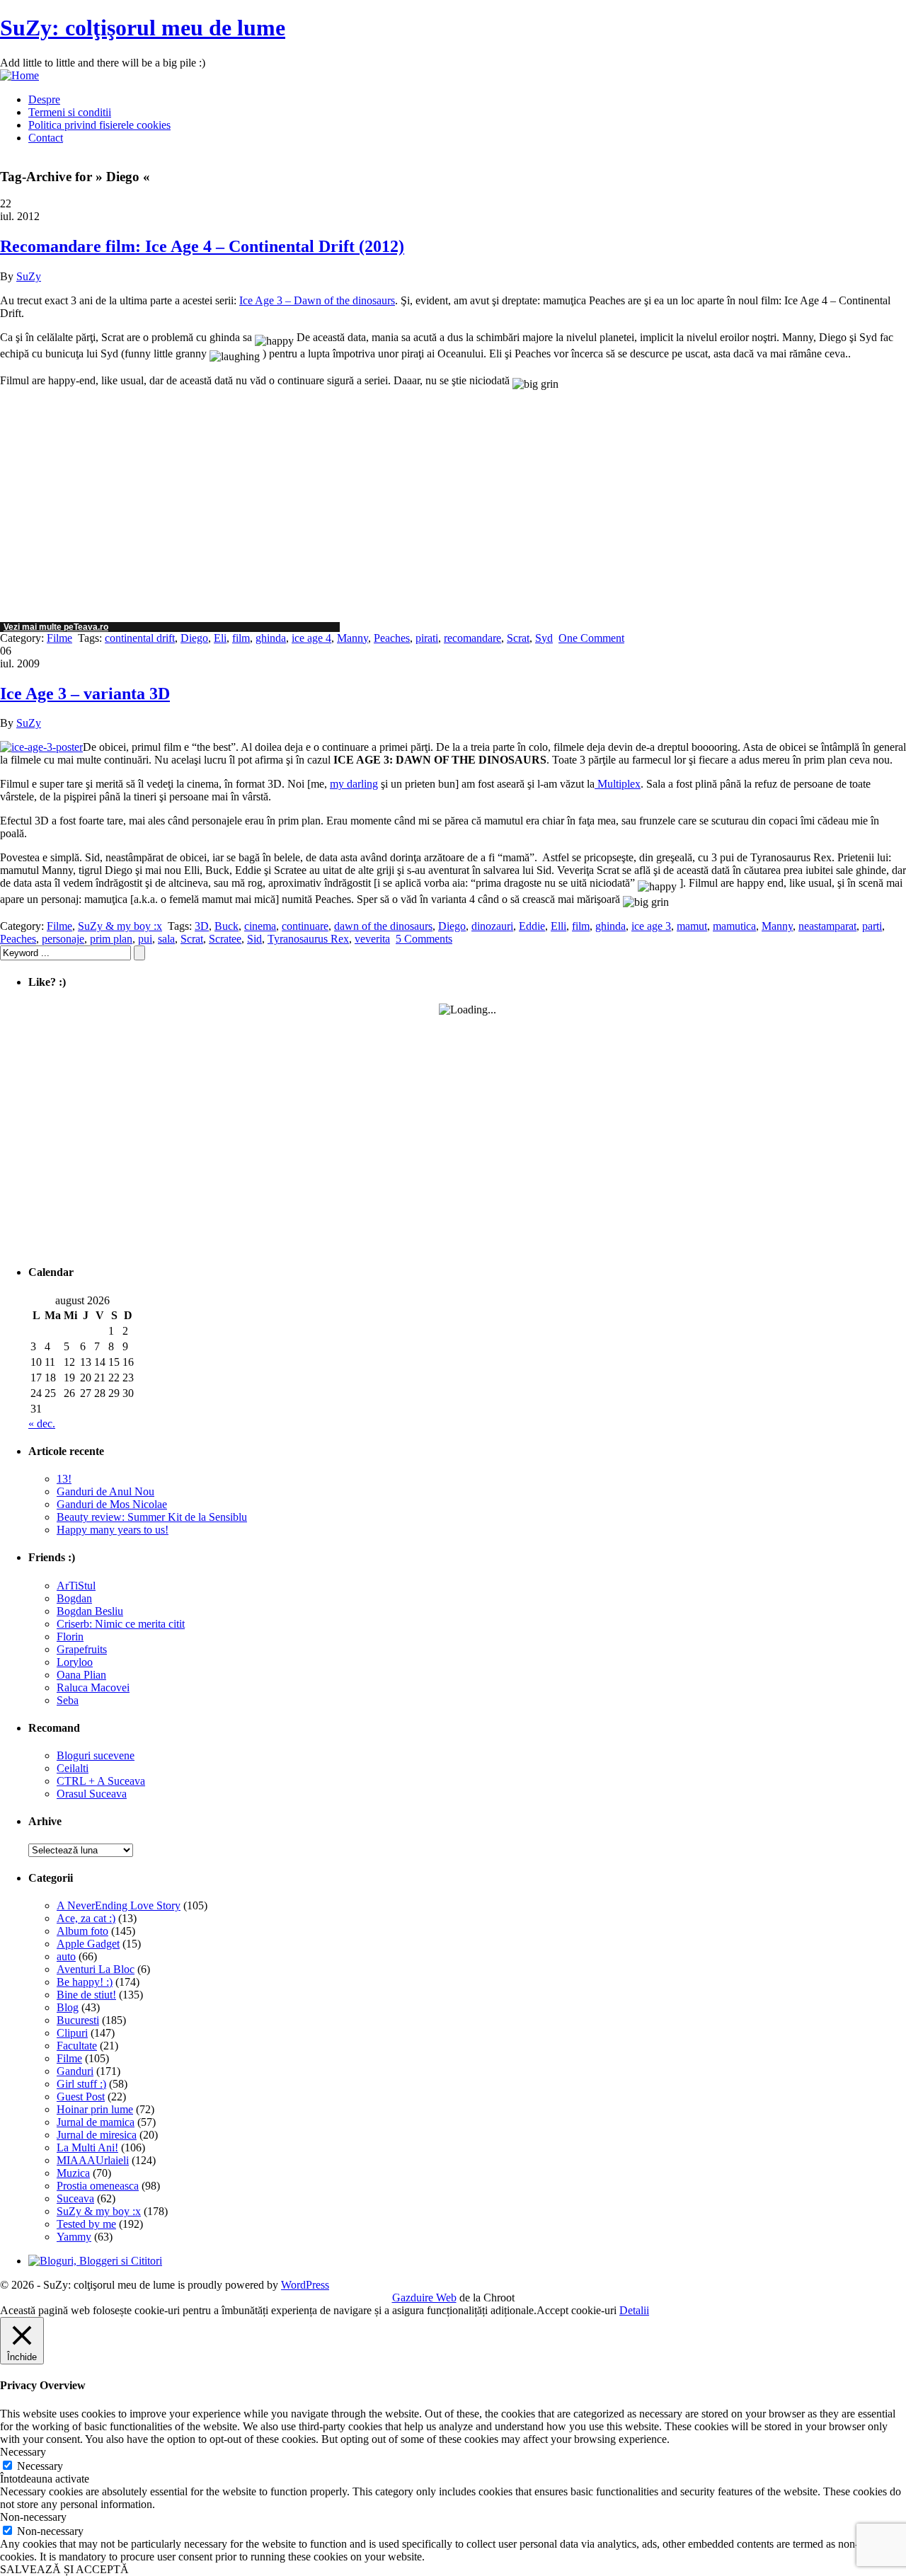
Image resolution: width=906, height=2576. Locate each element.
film (241, 638)
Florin (70, 1637)
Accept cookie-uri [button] (577, 2310)
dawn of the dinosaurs (383, 926)
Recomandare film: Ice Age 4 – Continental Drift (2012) (202, 246)
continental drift (140, 638)
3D (202, 926)
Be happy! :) (85, 1982)
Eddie (532, 926)
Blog (68, 2007)
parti (872, 926)
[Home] (19, 75)
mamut (692, 926)
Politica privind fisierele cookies (99, 125)
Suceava (75, 2198)
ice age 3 (651, 926)
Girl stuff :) (81, 2084)
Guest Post (81, 2097)
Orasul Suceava (92, 1794)
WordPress (305, 2285)
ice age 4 (311, 638)
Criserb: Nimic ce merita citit (121, 1624)
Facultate (77, 2046)
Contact (46, 138)
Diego (194, 638)
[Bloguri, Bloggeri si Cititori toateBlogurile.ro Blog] (95, 2261)
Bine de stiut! (86, 1995)
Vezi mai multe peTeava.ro (56, 627)
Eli (220, 638)
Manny (352, 638)
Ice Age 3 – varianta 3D (85, 694)
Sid (254, 939)
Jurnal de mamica (96, 2122)
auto (66, 1956)
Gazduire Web (424, 2298)
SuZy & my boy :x (120, 926)
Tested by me (86, 2224)
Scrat (518, 638)
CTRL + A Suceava (101, 1781)
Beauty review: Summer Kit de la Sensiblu (152, 1517)
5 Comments (424, 939)
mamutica (734, 926)
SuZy (29, 276)
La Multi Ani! (87, 2147)
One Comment (591, 638)
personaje (63, 939)
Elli (558, 926)
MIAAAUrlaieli (93, 2160)
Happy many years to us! (113, 1530)
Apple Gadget (88, 1944)
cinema (260, 926)
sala (166, 939)
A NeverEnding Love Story (119, 1905)
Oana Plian (81, 1675)
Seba (68, 1700)
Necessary (40, 2466)
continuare (305, 926)
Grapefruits (82, 1649)
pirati (427, 638)
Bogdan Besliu (90, 1611)
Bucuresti (78, 2020)
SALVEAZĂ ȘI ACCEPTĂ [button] (64, 2569)
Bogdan (74, 1598)
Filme (59, 638)
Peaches (392, 638)
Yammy (74, 2237)
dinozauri (492, 926)
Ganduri (75, 2071)
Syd (544, 638)
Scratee (225, 939)
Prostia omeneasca (98, 2186)
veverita (372, 939)
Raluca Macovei (93, 1687)
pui (145, 939)
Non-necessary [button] (33, 2517)
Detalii (634, 2310)
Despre (44, 99)
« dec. (42, 1424)
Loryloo (75, 1662)
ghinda (271, 638)
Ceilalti (73, 1768)
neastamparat (827, 926)
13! (64, 1479)
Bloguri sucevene (96, 1755)
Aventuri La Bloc (96, 1969)
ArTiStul (76, 1586)
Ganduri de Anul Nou (105, 1491)
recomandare (472, 638)
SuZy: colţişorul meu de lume (143, 28)
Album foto (82, 1931)
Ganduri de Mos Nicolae (112, 1504)
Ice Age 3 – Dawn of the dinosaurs (317, 300)
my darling (354, 784)
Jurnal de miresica (97, 2135)
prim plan (111, 939)
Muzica (73, 2173)
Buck (226, 926)
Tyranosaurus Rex (308, 939)
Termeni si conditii (70, 112)
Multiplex (618, 784)
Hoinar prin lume (95, 2109)
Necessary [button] (23, 2452)
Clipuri (72, 2033)
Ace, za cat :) (86, 1918)
